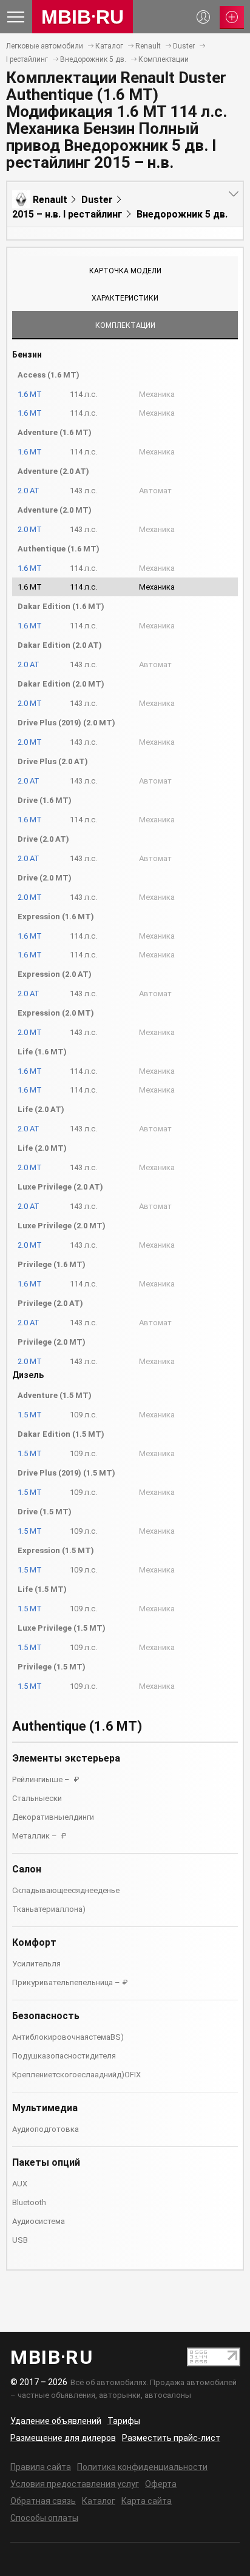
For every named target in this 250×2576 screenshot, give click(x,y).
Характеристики (125, 298)
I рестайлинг (27, 59)
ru (83, 17)
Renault (148, 46)
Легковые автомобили (45, 46)
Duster (184, 46)
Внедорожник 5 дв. (93, 59)
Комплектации (164, 59)
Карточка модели (125, 271)
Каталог (109, 46)
